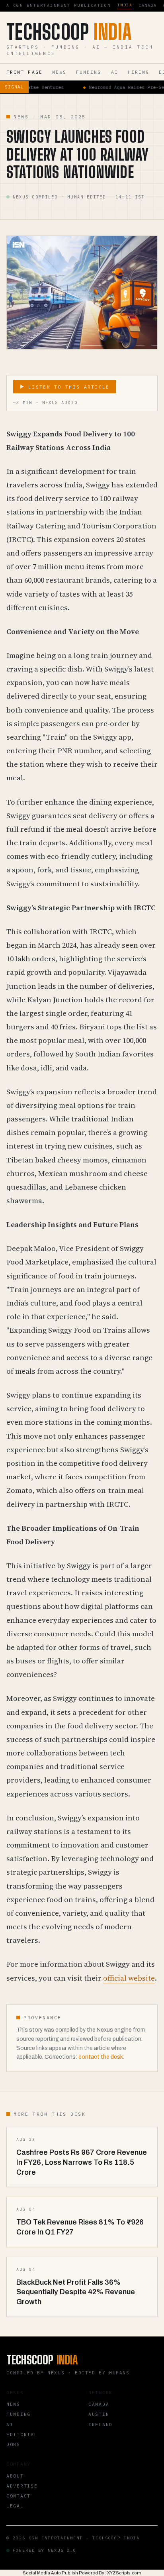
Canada (147, 5)
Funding (89, 72)
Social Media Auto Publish (50, 2573)
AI (115, 72)
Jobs (13, 2444)
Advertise (22, 2486)
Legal (15, 2506)
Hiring (139, 72)
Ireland (101, 2424)
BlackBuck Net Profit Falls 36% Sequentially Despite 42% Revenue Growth (76, 2292)
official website (129, 1978)
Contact (19, 2496)
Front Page (24, 72)
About (15, 2476)
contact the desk (101, 2057)
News (59, 72)
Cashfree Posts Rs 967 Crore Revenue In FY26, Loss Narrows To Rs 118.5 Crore (82, 2162)
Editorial (22, 2434)
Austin (99, 2414)
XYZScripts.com (124, 2573)
